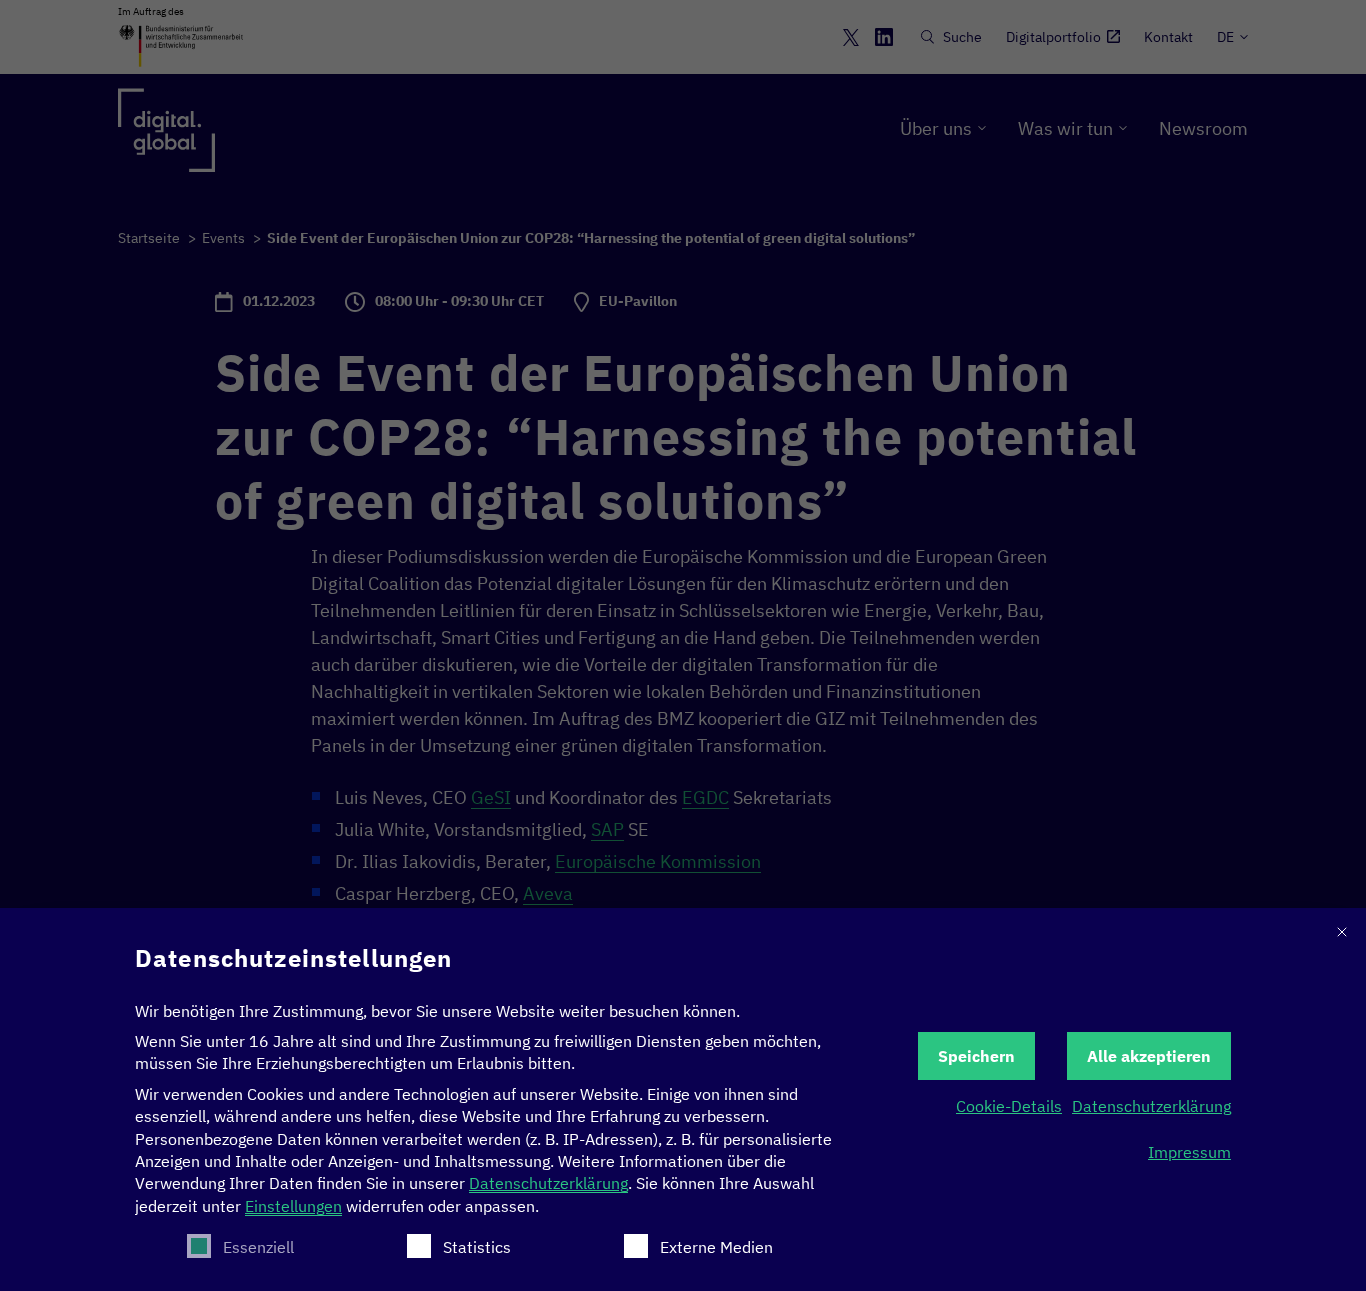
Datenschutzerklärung (548, 1183)
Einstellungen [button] (293, 1206)
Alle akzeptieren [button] (1149, 1056)
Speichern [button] (976, 1056)
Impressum (1189, 1152)
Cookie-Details (1009, 1106)
